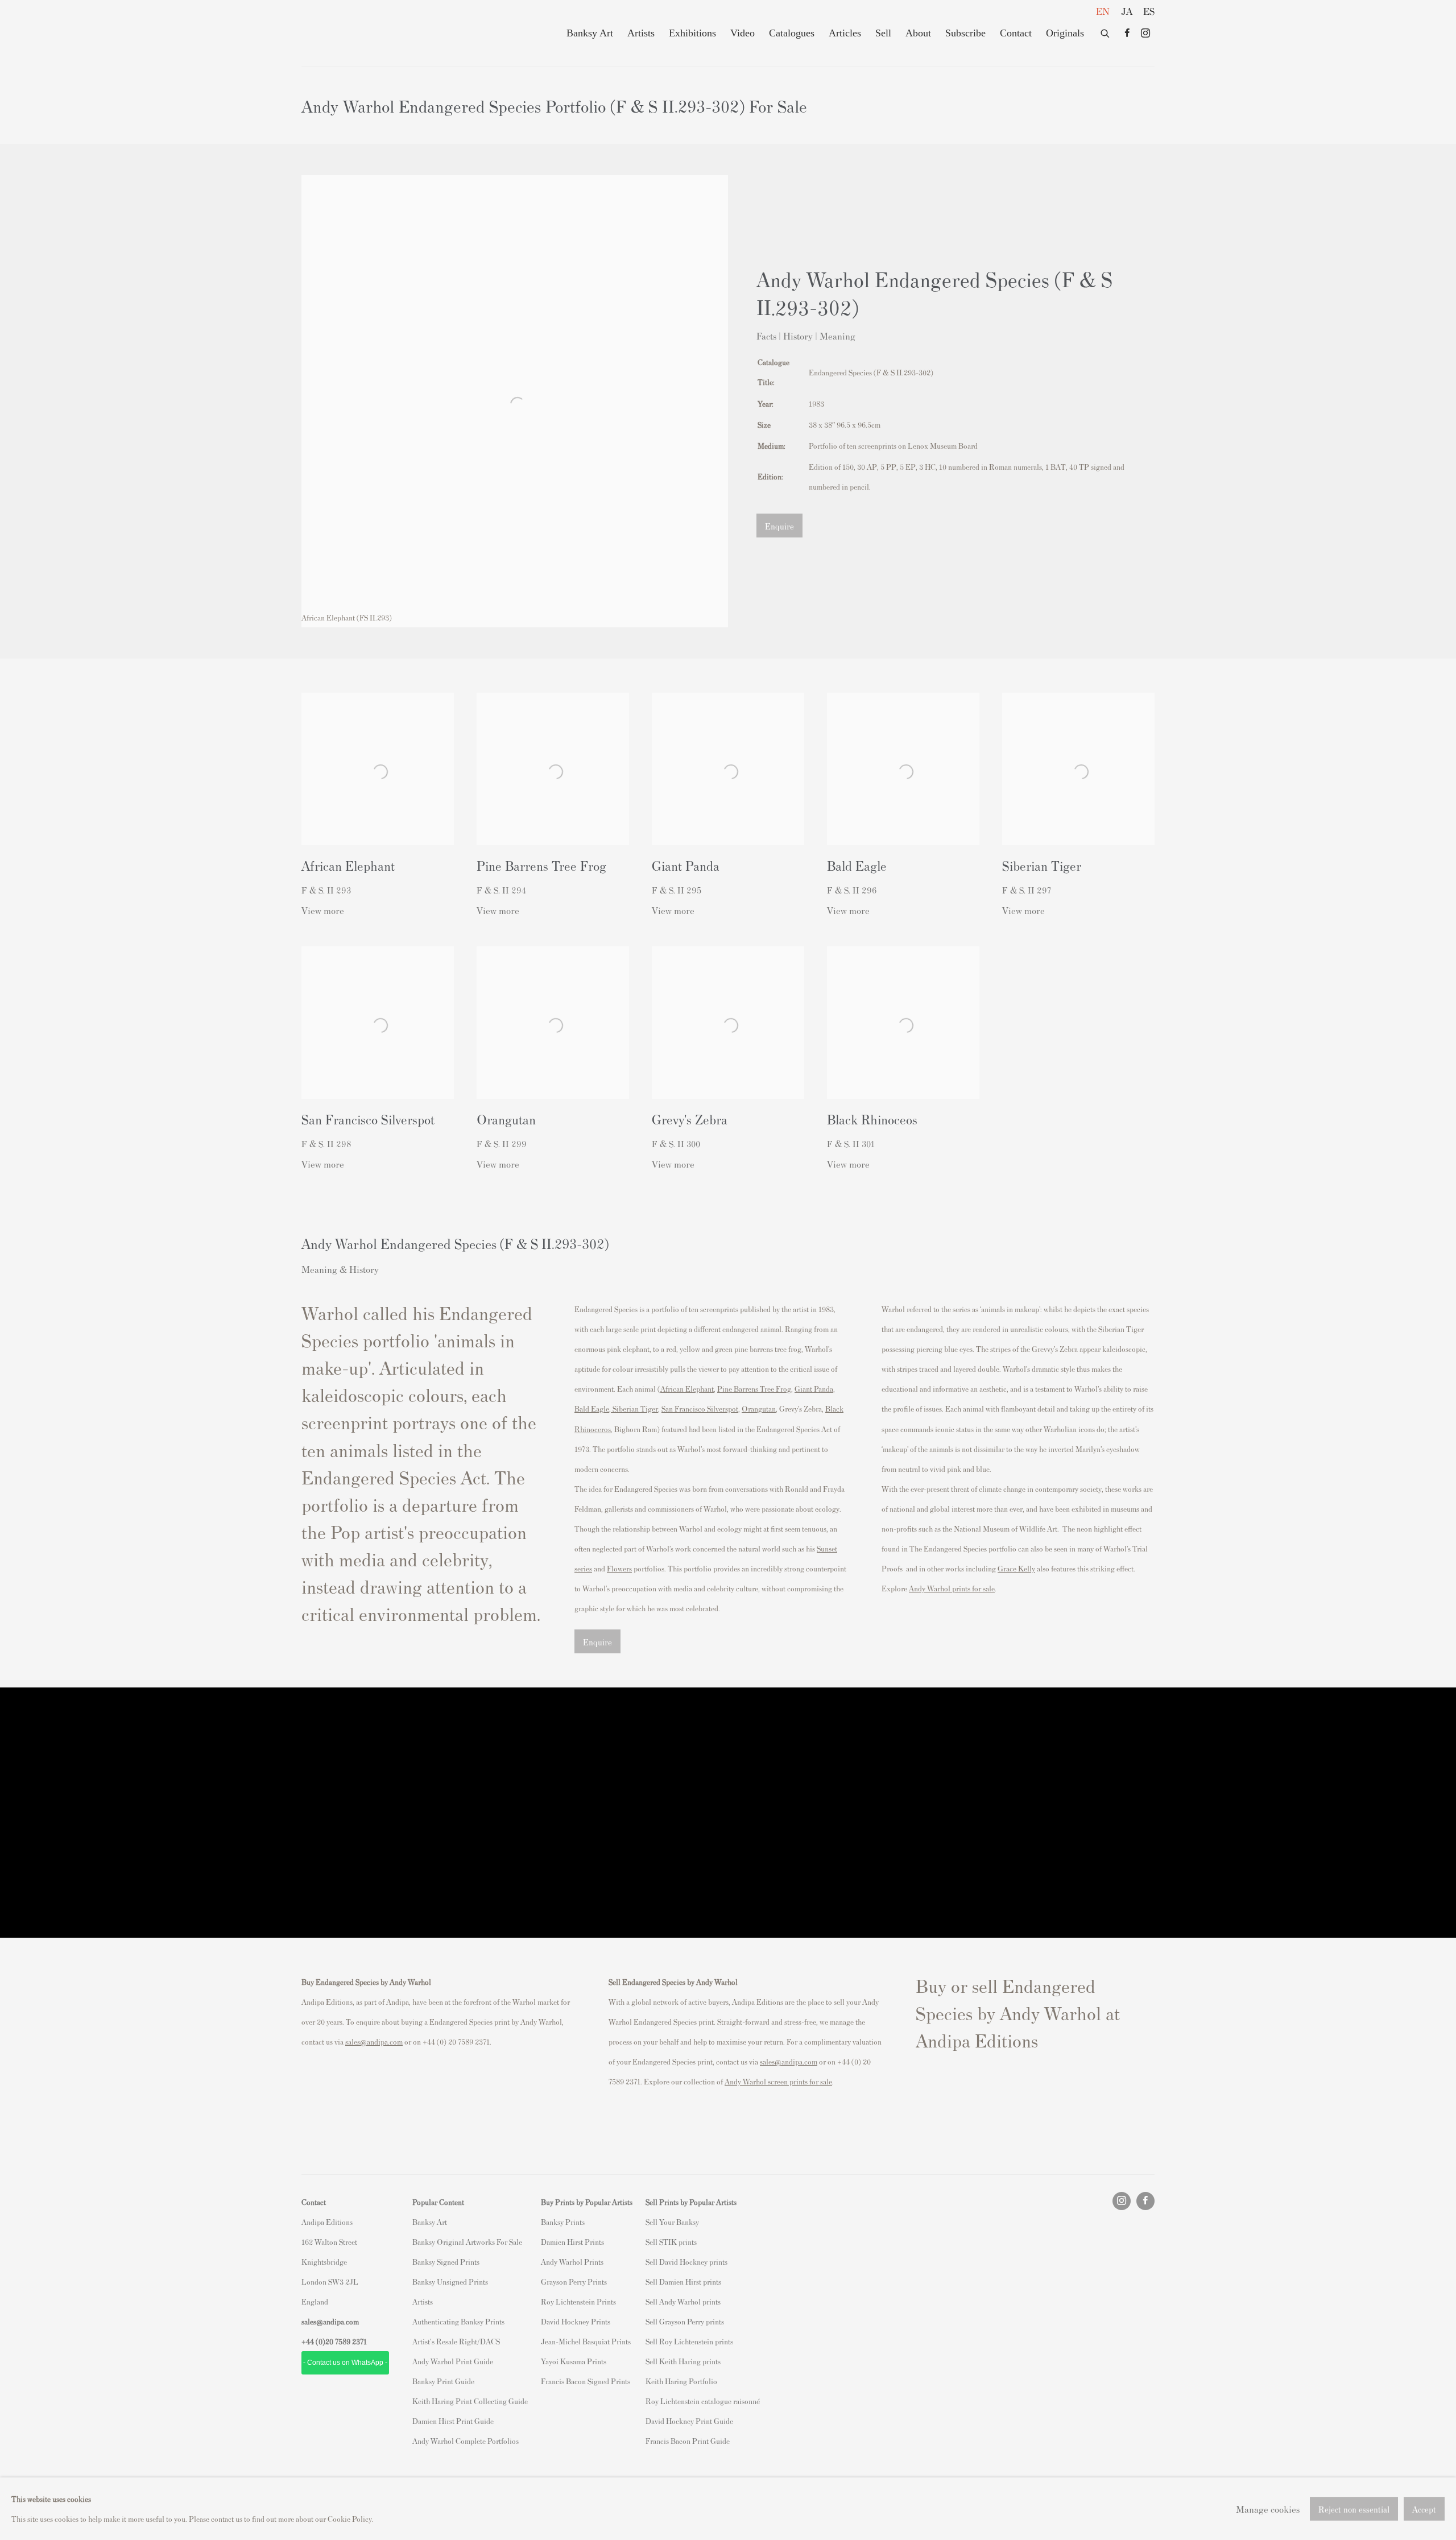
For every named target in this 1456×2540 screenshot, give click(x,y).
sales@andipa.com (374, 2041)
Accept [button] (1424, 2509)
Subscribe (965, 33)
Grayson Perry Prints (574, 2282)
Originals (1065, 33)
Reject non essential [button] (1354, 2509)
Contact (1016, 33)
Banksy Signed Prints (446, 2262)
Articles (845, 33)
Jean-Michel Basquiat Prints (586, 2341)
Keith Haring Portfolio (681, 2381)
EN (1103, 11)
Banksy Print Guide (443, 2381)
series (583, 1568)
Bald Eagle (592, 1408)
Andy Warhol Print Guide (453, 2361)
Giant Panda (814, 1389)
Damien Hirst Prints (572, 2242)
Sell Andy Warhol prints (683, 2301)
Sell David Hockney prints (686, 2262)
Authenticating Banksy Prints (458, 2321)
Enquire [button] (779, 526)
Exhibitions (692, 33)
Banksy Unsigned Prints (450, 2282)
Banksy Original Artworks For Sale (469, 2242)
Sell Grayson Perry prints (685, 2321)
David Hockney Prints (576, 2321)
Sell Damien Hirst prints (683, 2282)
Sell (883, 33)
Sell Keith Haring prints (683, 2361)
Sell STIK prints (671, 2242)
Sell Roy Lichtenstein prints (689, 2341)
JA (1127, 11)
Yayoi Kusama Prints (574, 2361)
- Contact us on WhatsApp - (345, 2363)
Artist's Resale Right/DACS (456, 2341)
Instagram (1145, 34)
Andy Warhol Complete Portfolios (466, 2441)
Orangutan (759, 1408)
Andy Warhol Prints (572, 2262)
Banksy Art (590, 33)
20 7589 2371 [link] (346, 2341)
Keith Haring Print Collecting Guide (470, 2401)
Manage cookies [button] (1268, 2508)
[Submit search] (1106, 31)
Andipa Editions (341, 33)
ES (1149, 11)
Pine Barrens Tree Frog (754, 1389)
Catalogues (792, 33)
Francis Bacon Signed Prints (586, 2381)
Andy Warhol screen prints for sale (778, 2081)
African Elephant (687, 1389)
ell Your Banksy (674, 2222)
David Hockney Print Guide (689, 2421)
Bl (829, 1408)
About (918, 33)
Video (743, 33)
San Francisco (684, 1408)
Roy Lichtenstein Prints (578, 2301)
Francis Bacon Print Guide (688, 2441)
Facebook (1127, 34)
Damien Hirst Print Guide (453, 2421)
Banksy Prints (563, 2222)
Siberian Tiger (634, 1408)
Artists (641, 33)
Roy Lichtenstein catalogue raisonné (703, 2401)
